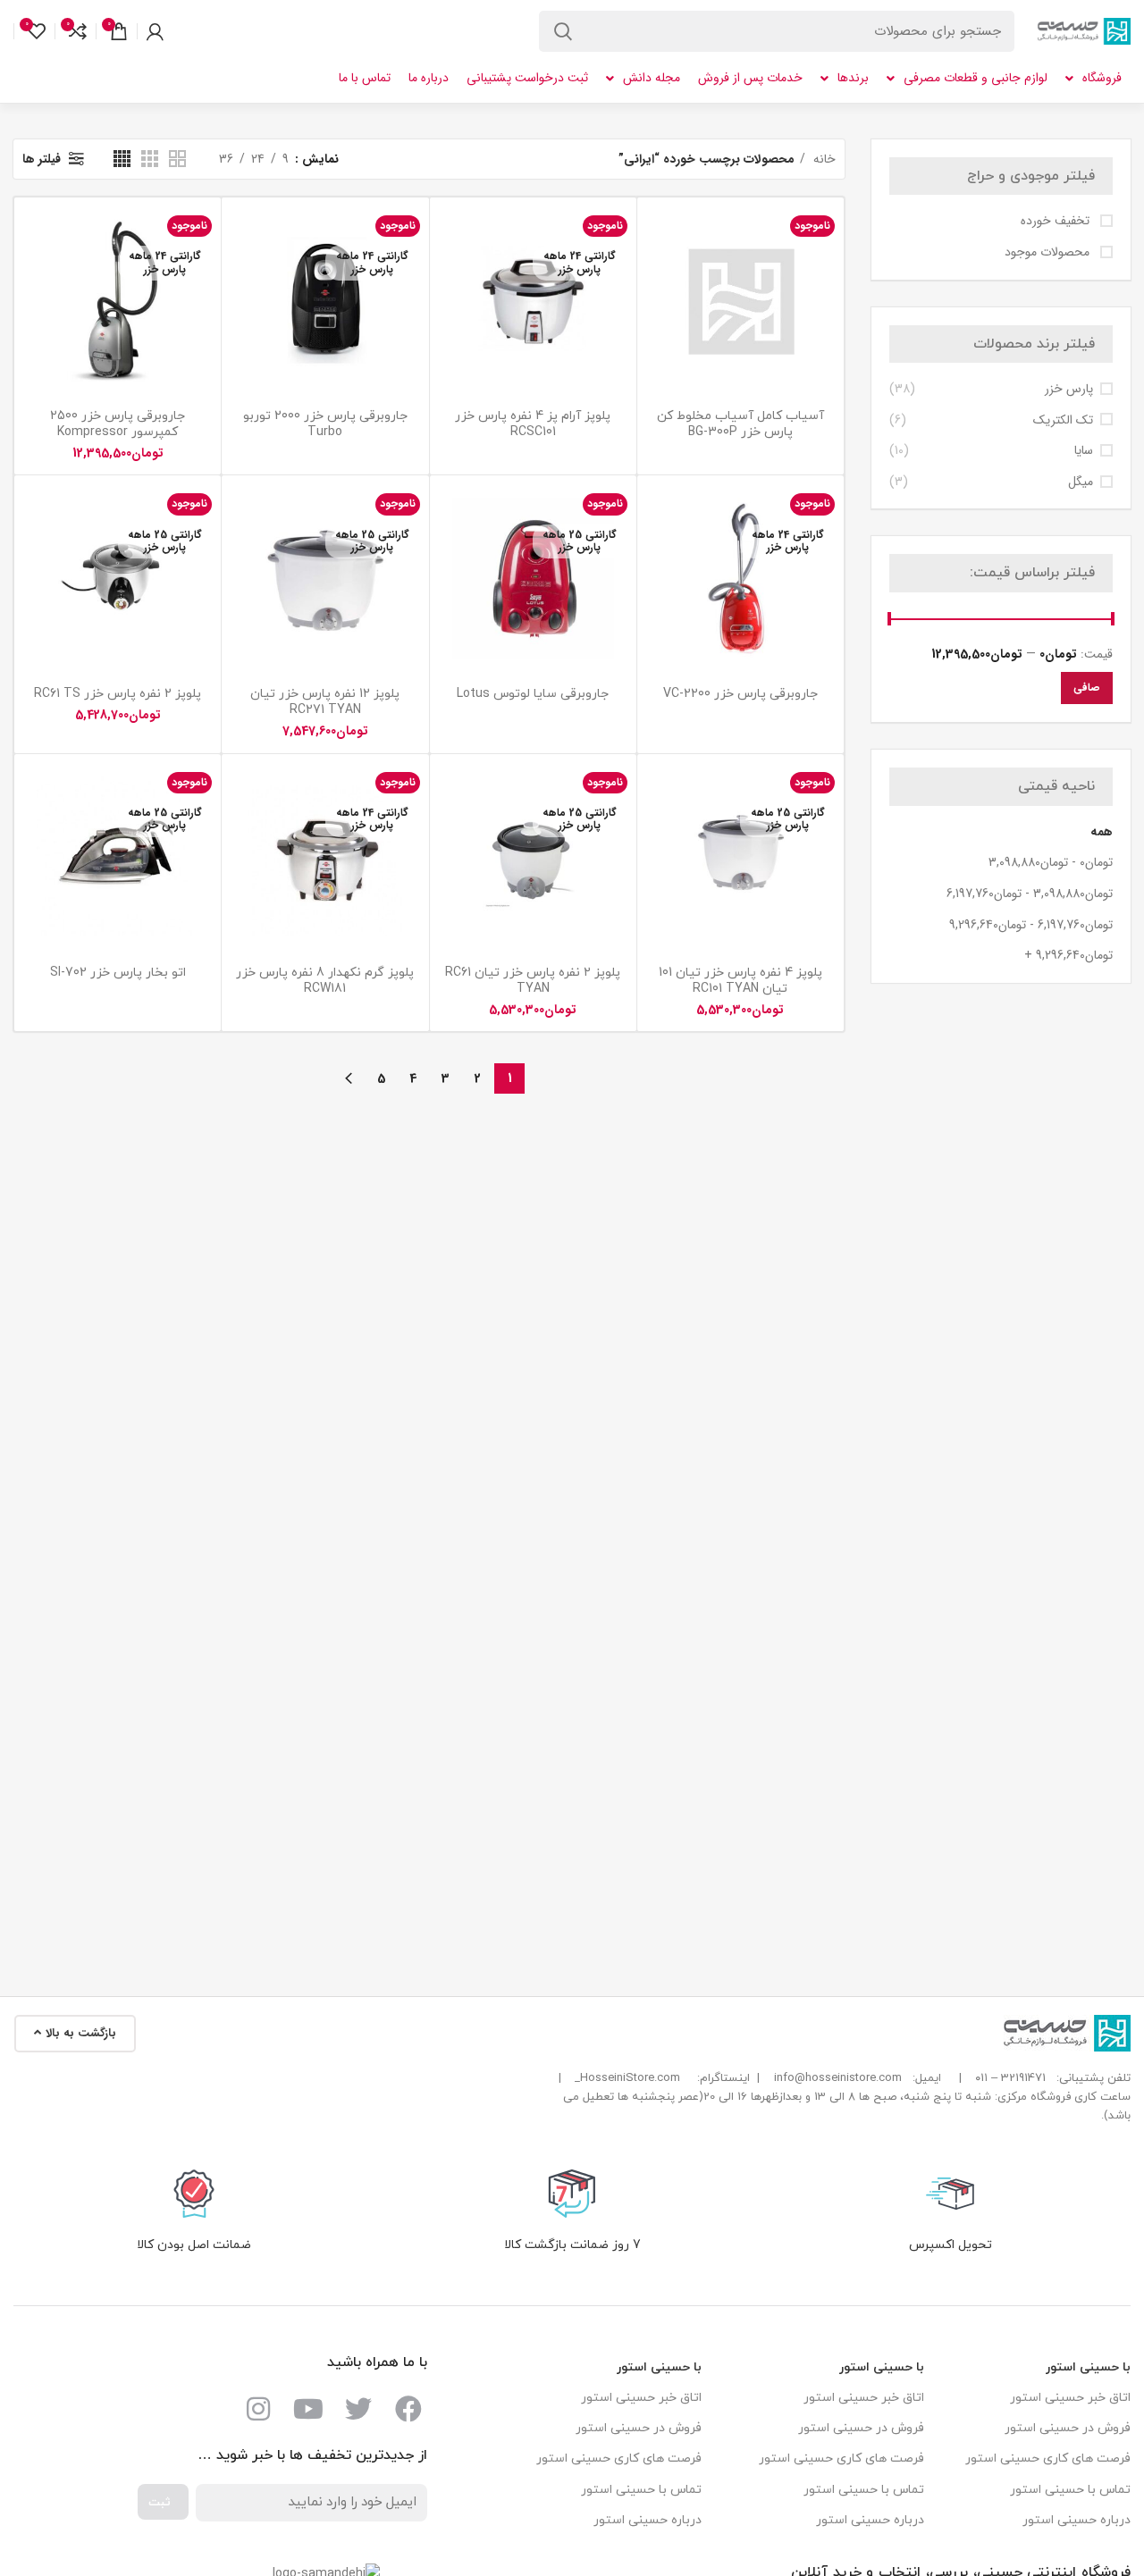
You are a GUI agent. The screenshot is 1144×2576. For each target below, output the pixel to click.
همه (1102, 832)
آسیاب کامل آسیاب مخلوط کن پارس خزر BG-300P (740, 424)
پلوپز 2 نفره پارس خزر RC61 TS (118, 694)
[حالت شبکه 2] (177, 159)
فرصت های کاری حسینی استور (1048, 2459)
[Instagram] (258, 2409)
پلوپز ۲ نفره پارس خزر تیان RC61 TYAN (533, 981)
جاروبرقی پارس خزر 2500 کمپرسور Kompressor (118, 424)
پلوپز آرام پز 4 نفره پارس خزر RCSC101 (533, 424)
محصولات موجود (1049, 253)
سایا (1084, 451)
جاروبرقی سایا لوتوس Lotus (533, 694)
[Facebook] (408, 2409)
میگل (1081, 482)
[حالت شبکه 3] (150, 159)
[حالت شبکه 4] (122, 159)
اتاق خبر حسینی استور (1070, 2398)
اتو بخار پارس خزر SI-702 (118, 973)
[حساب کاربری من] (155, 31)
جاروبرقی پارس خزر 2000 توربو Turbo (325, 424)
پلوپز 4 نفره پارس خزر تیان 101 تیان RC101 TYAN (740, 981)
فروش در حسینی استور (1068, 2428)
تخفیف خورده (1057, 222)
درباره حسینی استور (1077, 2520)
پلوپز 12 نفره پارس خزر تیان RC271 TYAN (325, 702)
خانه (823, 159)
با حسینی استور (1088, 2367)
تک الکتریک (1063, 421)
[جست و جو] (563, 31)
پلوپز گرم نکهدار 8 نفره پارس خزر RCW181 (325, 981)
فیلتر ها (42, 159)
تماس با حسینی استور (1070, 2490)
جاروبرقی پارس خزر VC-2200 (740, 694)
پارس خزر (1069, 390)
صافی (1087, 688)
